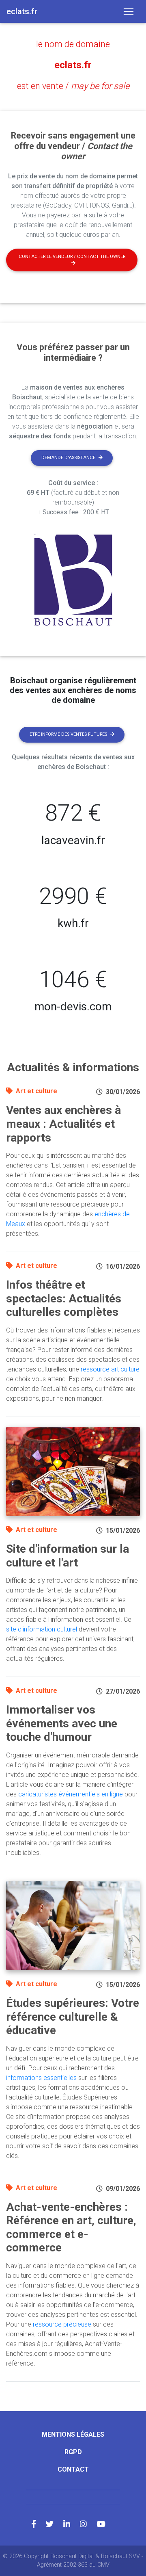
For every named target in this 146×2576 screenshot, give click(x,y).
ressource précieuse (62, 2324)
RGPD (73, 2452)
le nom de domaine (73, 44)
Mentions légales (73, 2434)
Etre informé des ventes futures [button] (68, 734)
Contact (73, 2469)
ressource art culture (110, 1369)
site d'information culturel (42, 1629)
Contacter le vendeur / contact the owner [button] (72, 257)
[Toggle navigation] (129, 11)
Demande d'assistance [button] (68, 458)
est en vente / (73, 86)
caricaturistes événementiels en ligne (71, 1794)
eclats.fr (73, 65)
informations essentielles (41, 2078)
